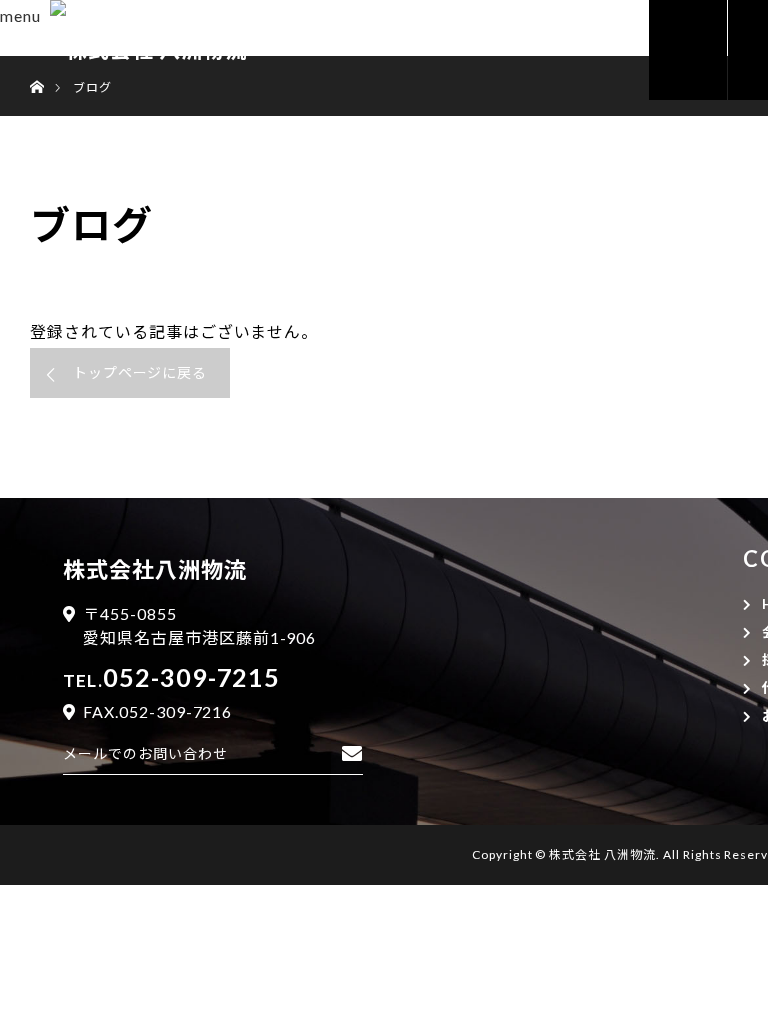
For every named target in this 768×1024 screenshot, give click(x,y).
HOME (703, 49)
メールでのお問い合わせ (145, 753)
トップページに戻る (140, 372)
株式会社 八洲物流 (602, 854)
